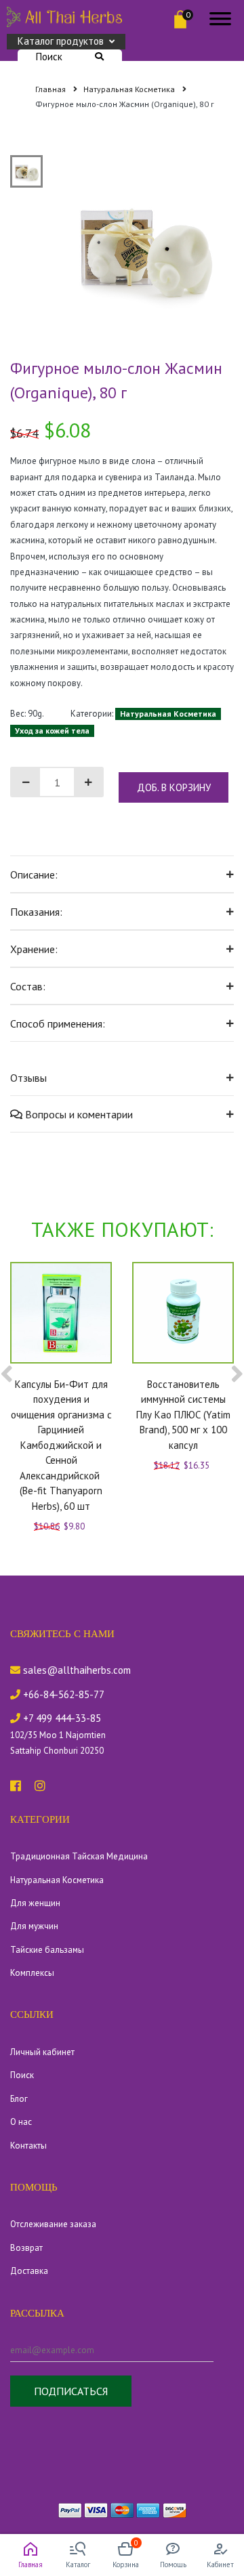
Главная (52, 89)
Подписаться (71, 2391)
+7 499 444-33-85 (61, 1718)
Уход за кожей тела (52, 731)
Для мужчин (34, 1926)
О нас (21, 2122)
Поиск (49, 57)
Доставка (29, 2271)
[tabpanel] (144, 246)
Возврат (26, 2248)
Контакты (28, 2146)
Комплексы (32, 1973)
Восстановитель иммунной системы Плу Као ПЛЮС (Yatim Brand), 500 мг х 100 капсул (183, 1415)
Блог (19, 2099)
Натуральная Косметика (130, 89)
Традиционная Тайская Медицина (79, 1856)
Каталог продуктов (61, 41)
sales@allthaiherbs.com (76, 1670)
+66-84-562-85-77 (62, 1694)
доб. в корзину (174, 787)
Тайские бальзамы (47, 1950)
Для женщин (35, 1903)
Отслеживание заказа (53, 2224)
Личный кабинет (42, 2052)
